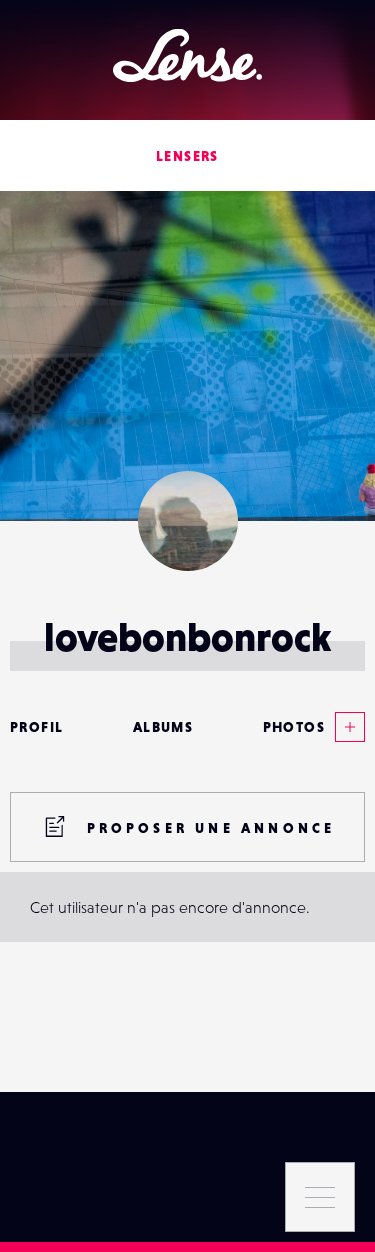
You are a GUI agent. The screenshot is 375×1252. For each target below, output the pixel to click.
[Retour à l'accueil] (187, 55)
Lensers (187, 156)
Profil (36, 727)
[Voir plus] (345, 727)
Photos (294, 727)
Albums (163, 727)
